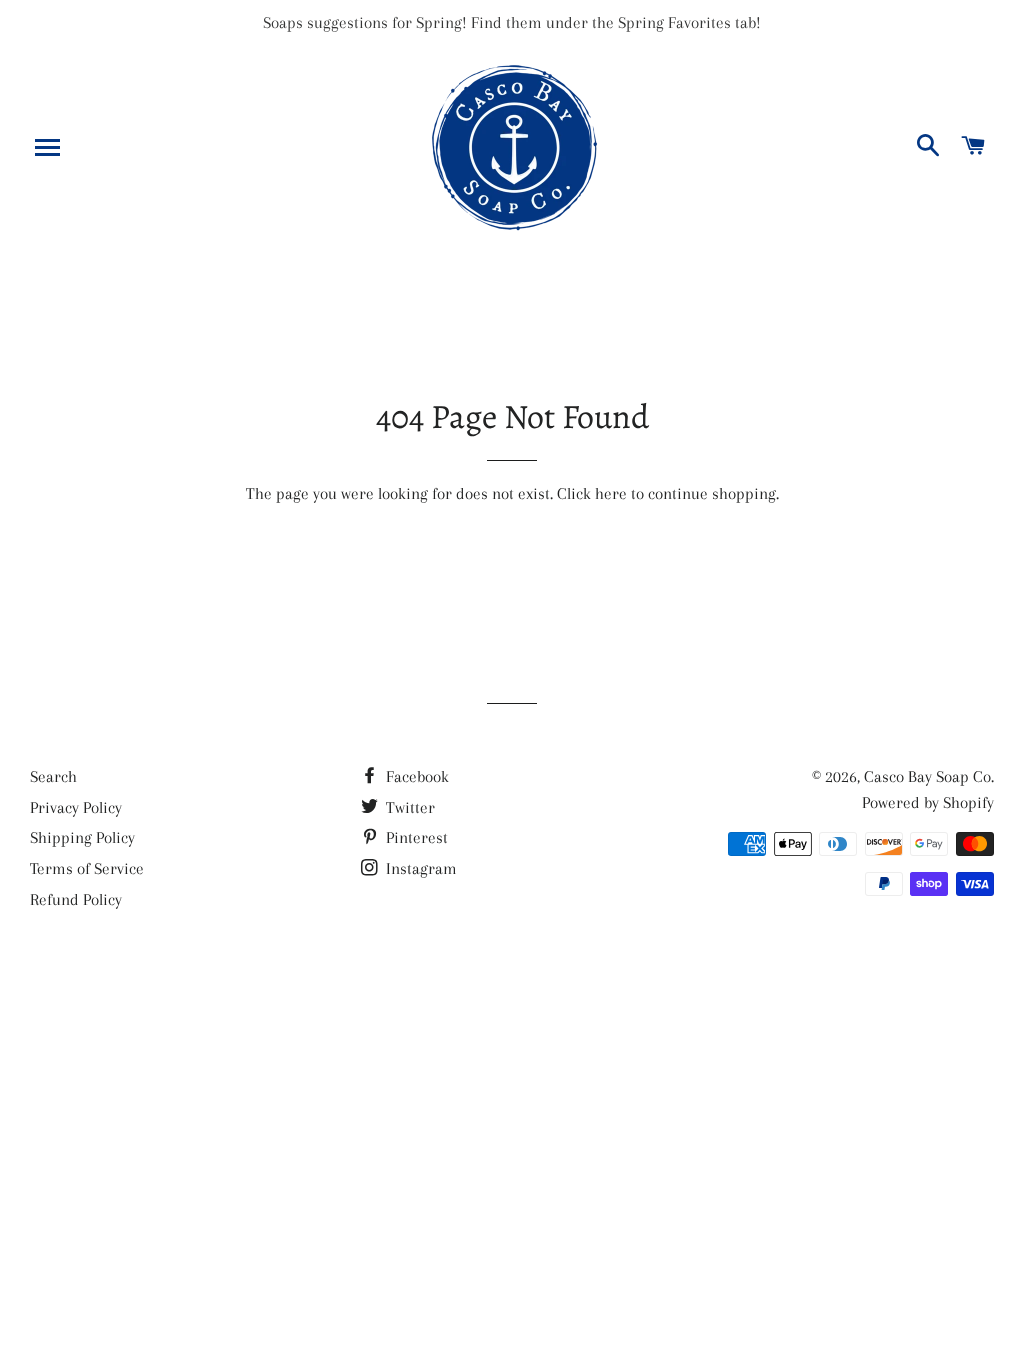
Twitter (408, 807)
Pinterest (415, 837)
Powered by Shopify (928, 802)
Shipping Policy (82, 837)
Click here (592, 493)
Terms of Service (87, 868)
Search (53, 776)
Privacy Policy (76, 807)
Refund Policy (76, 899)
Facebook (415, 776)
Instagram (419, 868)
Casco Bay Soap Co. (929, 776)
